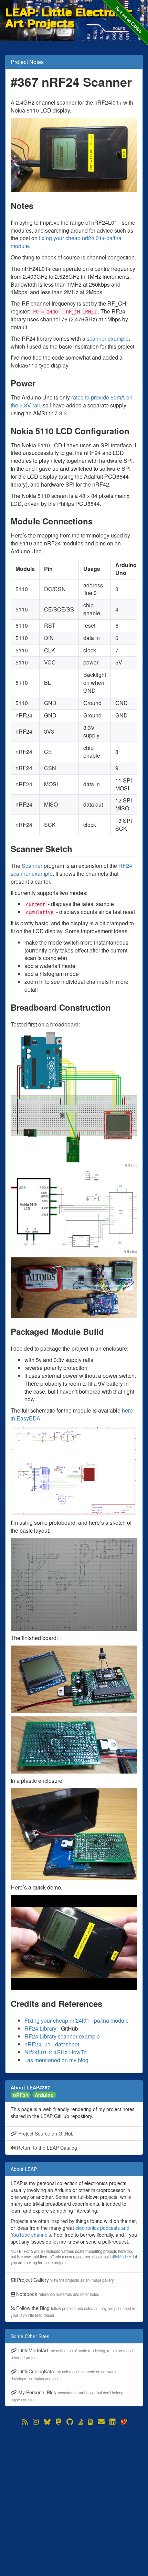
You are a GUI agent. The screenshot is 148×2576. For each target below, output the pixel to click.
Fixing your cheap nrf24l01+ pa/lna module (77, 2020)
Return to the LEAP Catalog (46, 2148)
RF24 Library (40, 2028)
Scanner (32, 866)
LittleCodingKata (63, 2375)
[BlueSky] (47, 2422)
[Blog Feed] (25, 2422)
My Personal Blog (67, 2396)
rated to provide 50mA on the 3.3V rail (72, 401)
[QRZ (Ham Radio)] (90, 2422)
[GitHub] (70, 2422)
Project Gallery (65, 2280)
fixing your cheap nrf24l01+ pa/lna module (66, 242)
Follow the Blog (73, 2311)
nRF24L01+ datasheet (52, 2044)
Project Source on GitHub (45, 2133)
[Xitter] (124, 2422)
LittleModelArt (122, 2257)
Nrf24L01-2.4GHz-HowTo (56, 2052)
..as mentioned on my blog (56, 2060)
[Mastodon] (59, 2422)
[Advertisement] (74, 2501)
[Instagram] (36, 2422)
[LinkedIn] (113, 2422)
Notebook (57, 2294)
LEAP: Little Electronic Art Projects (69, 13)
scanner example (108, 338)
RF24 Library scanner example (62, 2036)
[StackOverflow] (80, 2422)
